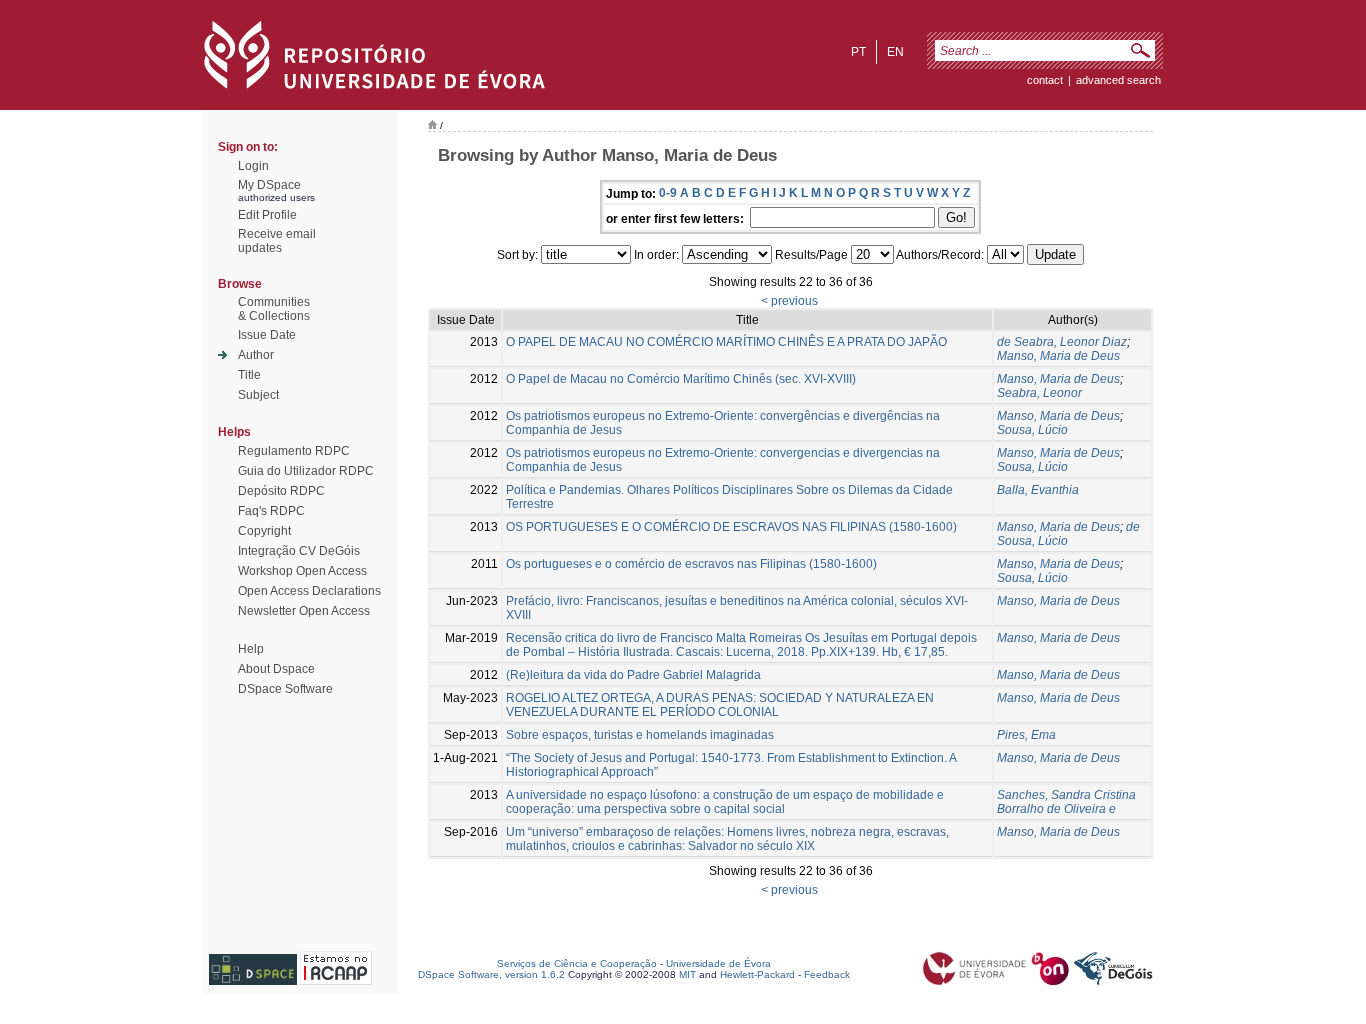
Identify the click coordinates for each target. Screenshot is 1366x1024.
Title (249, 375)
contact (1045, 80)
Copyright (264, 531)
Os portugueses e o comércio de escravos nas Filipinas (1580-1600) (691, 564)
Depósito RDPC (281, 491)
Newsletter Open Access (304, 611)
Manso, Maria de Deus (1058, 356)
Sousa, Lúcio (1032, 430)
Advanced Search (1118, 80)
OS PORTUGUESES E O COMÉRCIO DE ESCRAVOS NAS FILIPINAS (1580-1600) (731, 527)
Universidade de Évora (718, 963)
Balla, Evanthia (1038, 490)
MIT (687, 974)
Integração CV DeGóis (299, 551)
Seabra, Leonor (1039, 393)
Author (256, 355)
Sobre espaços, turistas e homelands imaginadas (640, 735)
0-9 (668, 193)
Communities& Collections (274, 309)
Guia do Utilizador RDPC (306, 471)
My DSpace (269, 185)
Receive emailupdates (277, 241)
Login (253, 166)
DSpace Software (285, 689)
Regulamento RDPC (294, 451)
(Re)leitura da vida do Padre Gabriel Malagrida (633, 675)
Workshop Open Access (302, 571)
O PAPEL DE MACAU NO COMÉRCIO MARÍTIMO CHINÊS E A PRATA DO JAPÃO (726, 342)
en (895, 52)
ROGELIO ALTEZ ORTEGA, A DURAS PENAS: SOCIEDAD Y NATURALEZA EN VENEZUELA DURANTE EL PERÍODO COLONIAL (720, 705)
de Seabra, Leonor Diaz (1062, 342)
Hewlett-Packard (757, 974)
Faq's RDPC (271, 511)
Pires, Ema (1026, 735)
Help (251, 649)
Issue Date (267, 335)
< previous (789, 301)
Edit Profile (267, 215)
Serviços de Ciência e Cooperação (577, 963)
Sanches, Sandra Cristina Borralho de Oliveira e (1066, 802)
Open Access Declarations (309, 591)
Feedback (827, 974)
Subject (258, 395)
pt (858, 52)
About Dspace (276, 669)
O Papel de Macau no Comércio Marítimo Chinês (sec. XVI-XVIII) (681, 379)
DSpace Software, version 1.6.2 (491, 974)
